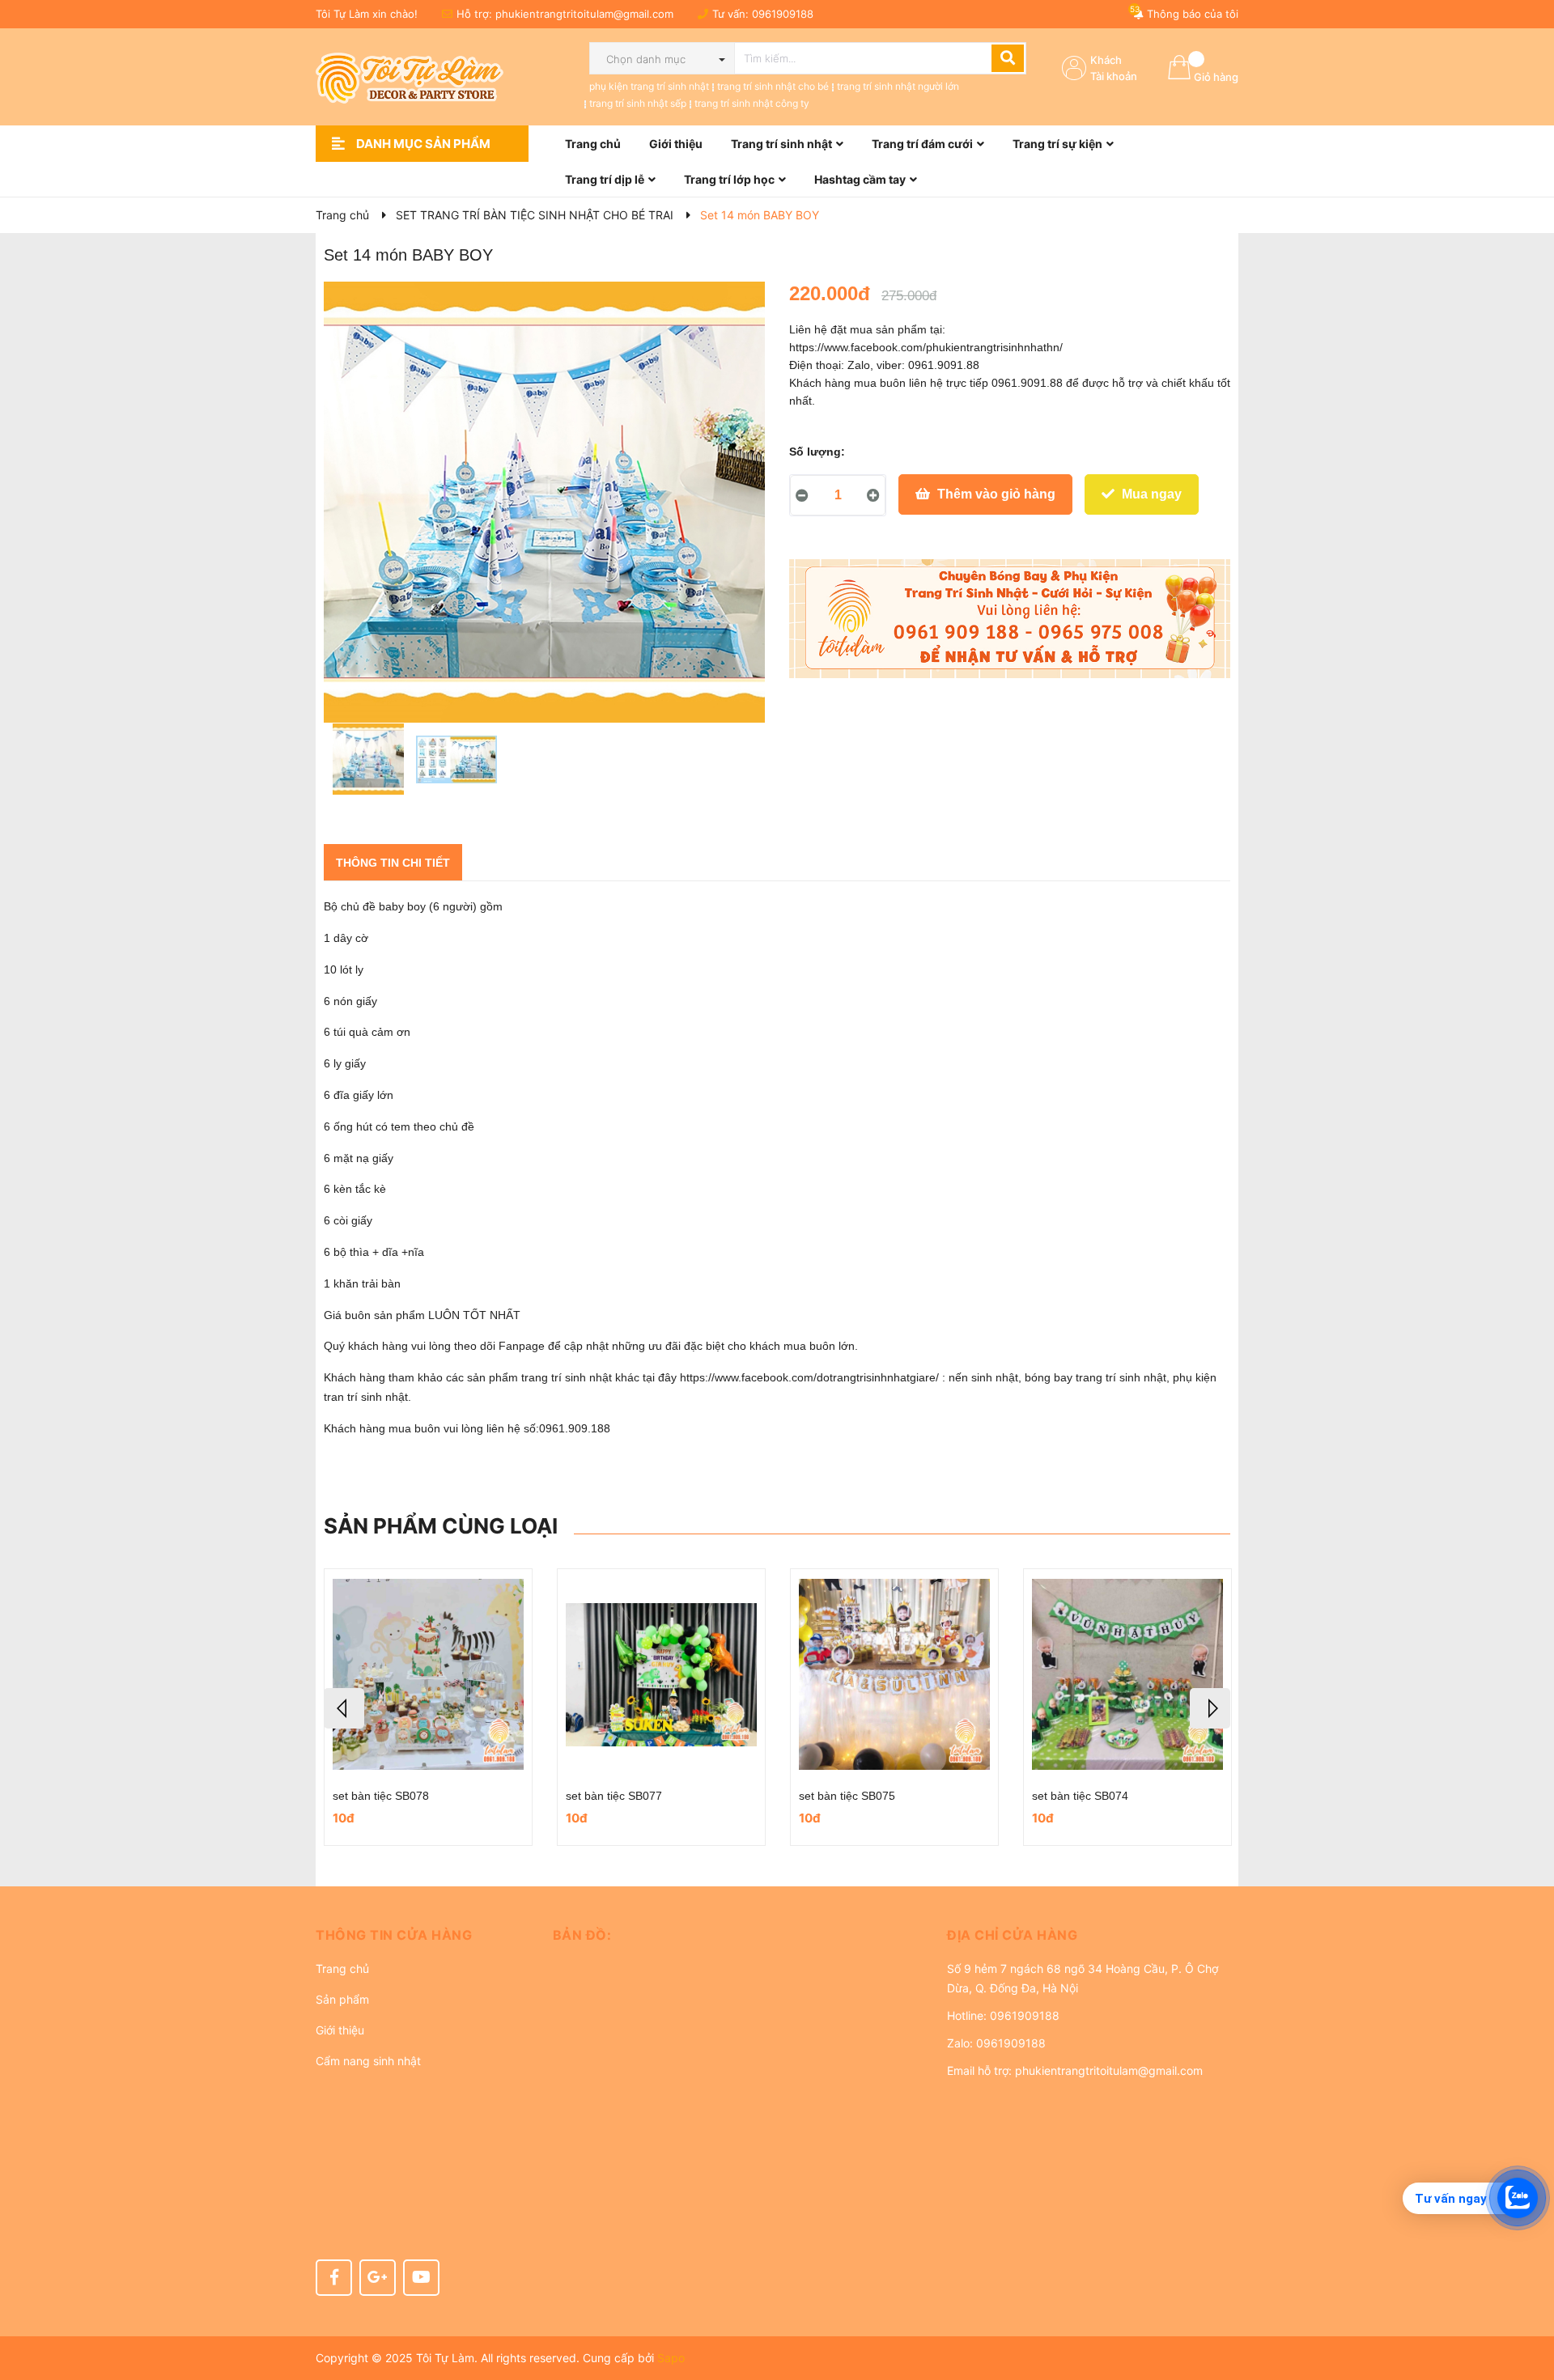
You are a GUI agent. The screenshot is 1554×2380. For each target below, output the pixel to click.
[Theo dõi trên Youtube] (421, 2278)
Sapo (671, 2358)
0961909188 (783, 14)
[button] (422, 1935)
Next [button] (1210, 1708)
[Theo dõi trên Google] (378, 2278)
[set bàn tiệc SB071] (661, 1675)
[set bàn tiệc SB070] (894, 1675)
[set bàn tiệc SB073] (428, 1675)
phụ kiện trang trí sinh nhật (649, 86)
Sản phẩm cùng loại (441, 1526)
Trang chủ (342, 1968)
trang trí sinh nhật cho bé (773, 86)
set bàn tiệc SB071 (614, 1796)
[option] (368, 763)
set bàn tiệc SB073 (381, 1796)
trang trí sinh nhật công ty (752, 103)
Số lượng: (817, 452)
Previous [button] (344, 1708)
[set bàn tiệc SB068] (1127, 1675)
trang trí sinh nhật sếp (638, 103)
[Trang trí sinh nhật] (1010, 619)
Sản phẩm (342, 1999)
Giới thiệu (340, 2030)
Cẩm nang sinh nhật (368, 2061)
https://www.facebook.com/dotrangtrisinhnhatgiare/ (809, 1377)
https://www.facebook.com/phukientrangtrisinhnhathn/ (926, 347)
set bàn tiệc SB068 (1080, 1796)
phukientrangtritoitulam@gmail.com (584, 14)
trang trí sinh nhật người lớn (898, 86)
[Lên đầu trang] (1526, 2303)
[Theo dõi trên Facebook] (334, 2278)
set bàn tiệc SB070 (847, 1796)
